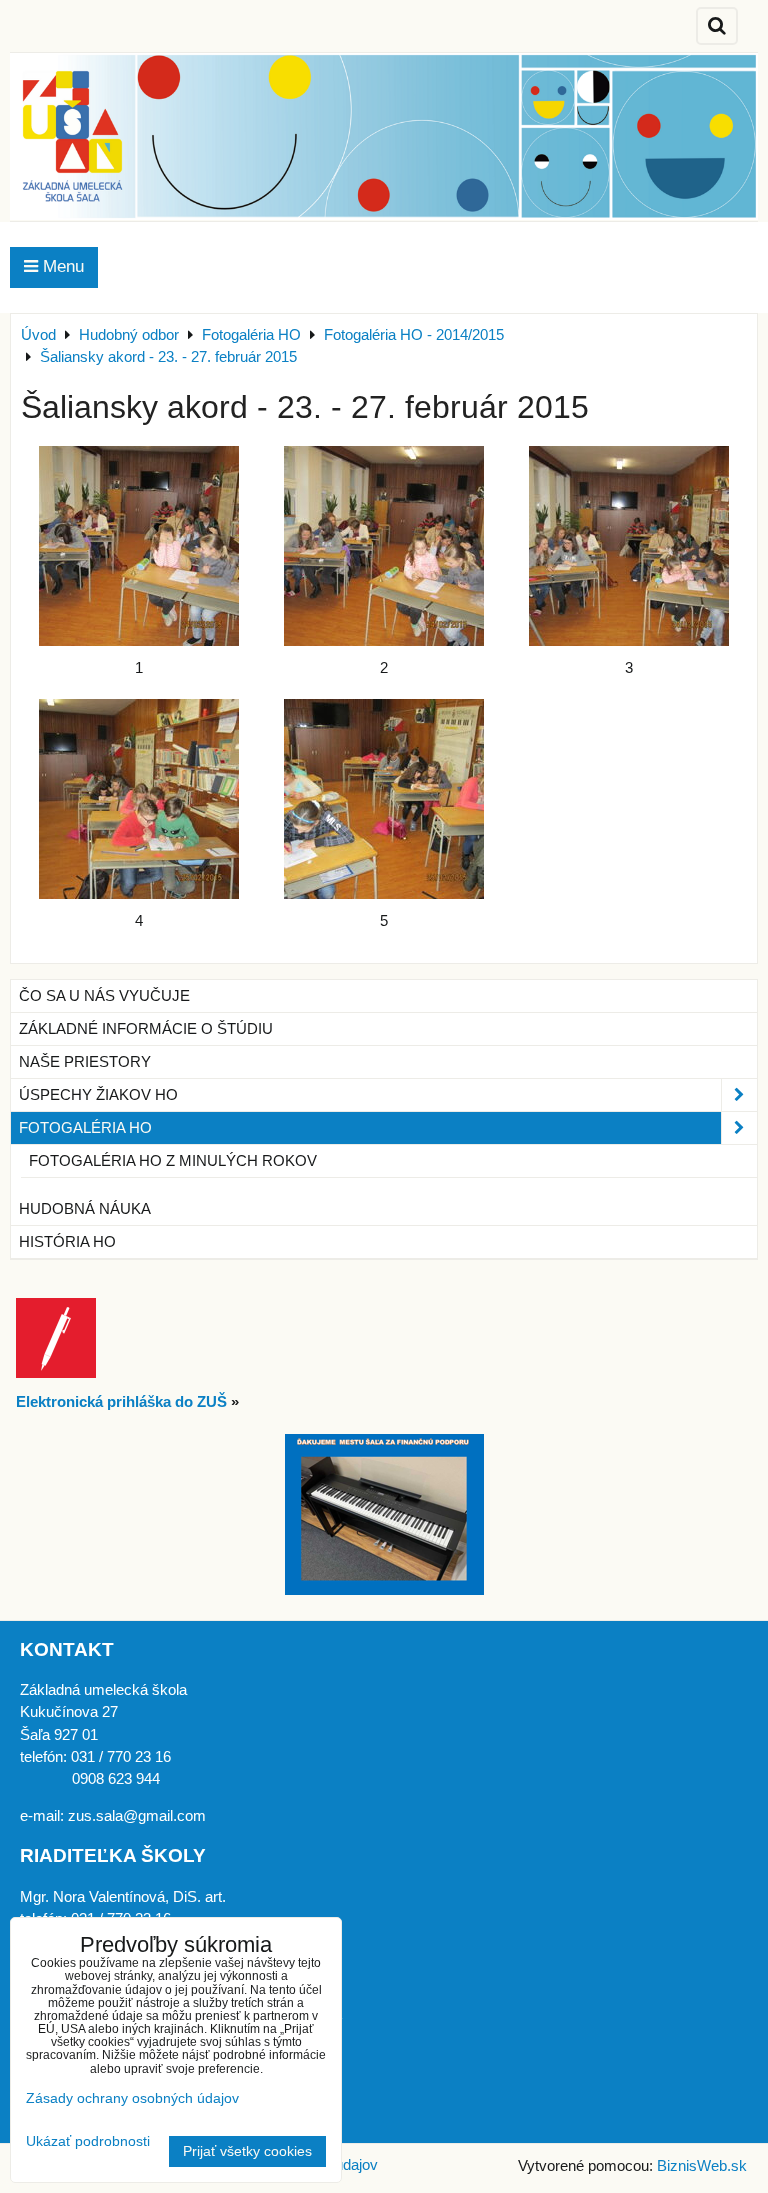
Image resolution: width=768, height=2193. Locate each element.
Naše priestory (85, 1062)
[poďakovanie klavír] (384, 1590)
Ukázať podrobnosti (88, 2141)
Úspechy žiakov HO (98, 1095)
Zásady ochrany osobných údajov (132, 2098)
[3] (629, 546)
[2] (383, 546)
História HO (67, 1242)
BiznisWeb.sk (702, 2166)
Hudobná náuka (85, 1209)
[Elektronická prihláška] (56, 1373)
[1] (138, 546)
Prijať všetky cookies (247, 2151)
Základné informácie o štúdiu (146, 1029)
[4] (138, 799)
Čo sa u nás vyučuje (104, 996)
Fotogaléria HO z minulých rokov (173, 1161)
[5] (383, 799)
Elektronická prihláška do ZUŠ (121, 1402)
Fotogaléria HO (85, 1128)
